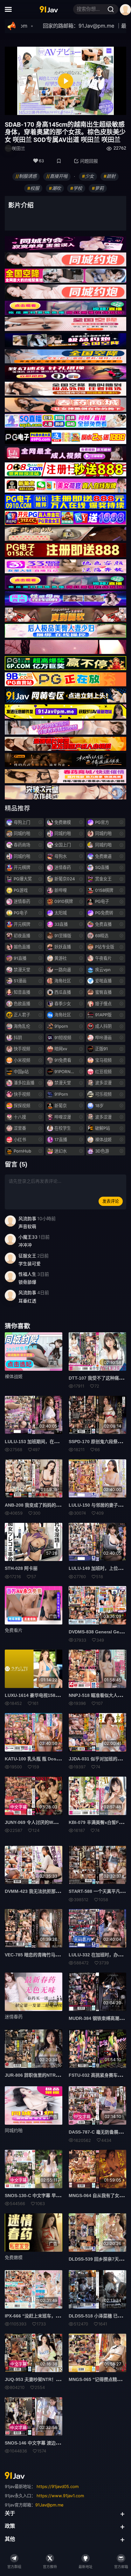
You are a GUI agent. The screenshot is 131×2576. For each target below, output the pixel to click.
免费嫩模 (14, 2257)
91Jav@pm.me (49, 2505)
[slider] (38, 108)
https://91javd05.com (58, 2486)
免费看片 (14, 1630)
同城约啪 (14, 2130)
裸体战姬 (14, 1376)
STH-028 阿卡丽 (21, 1568)
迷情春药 (14, 2017)
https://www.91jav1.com (60, 2496)
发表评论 (111, 1201)
